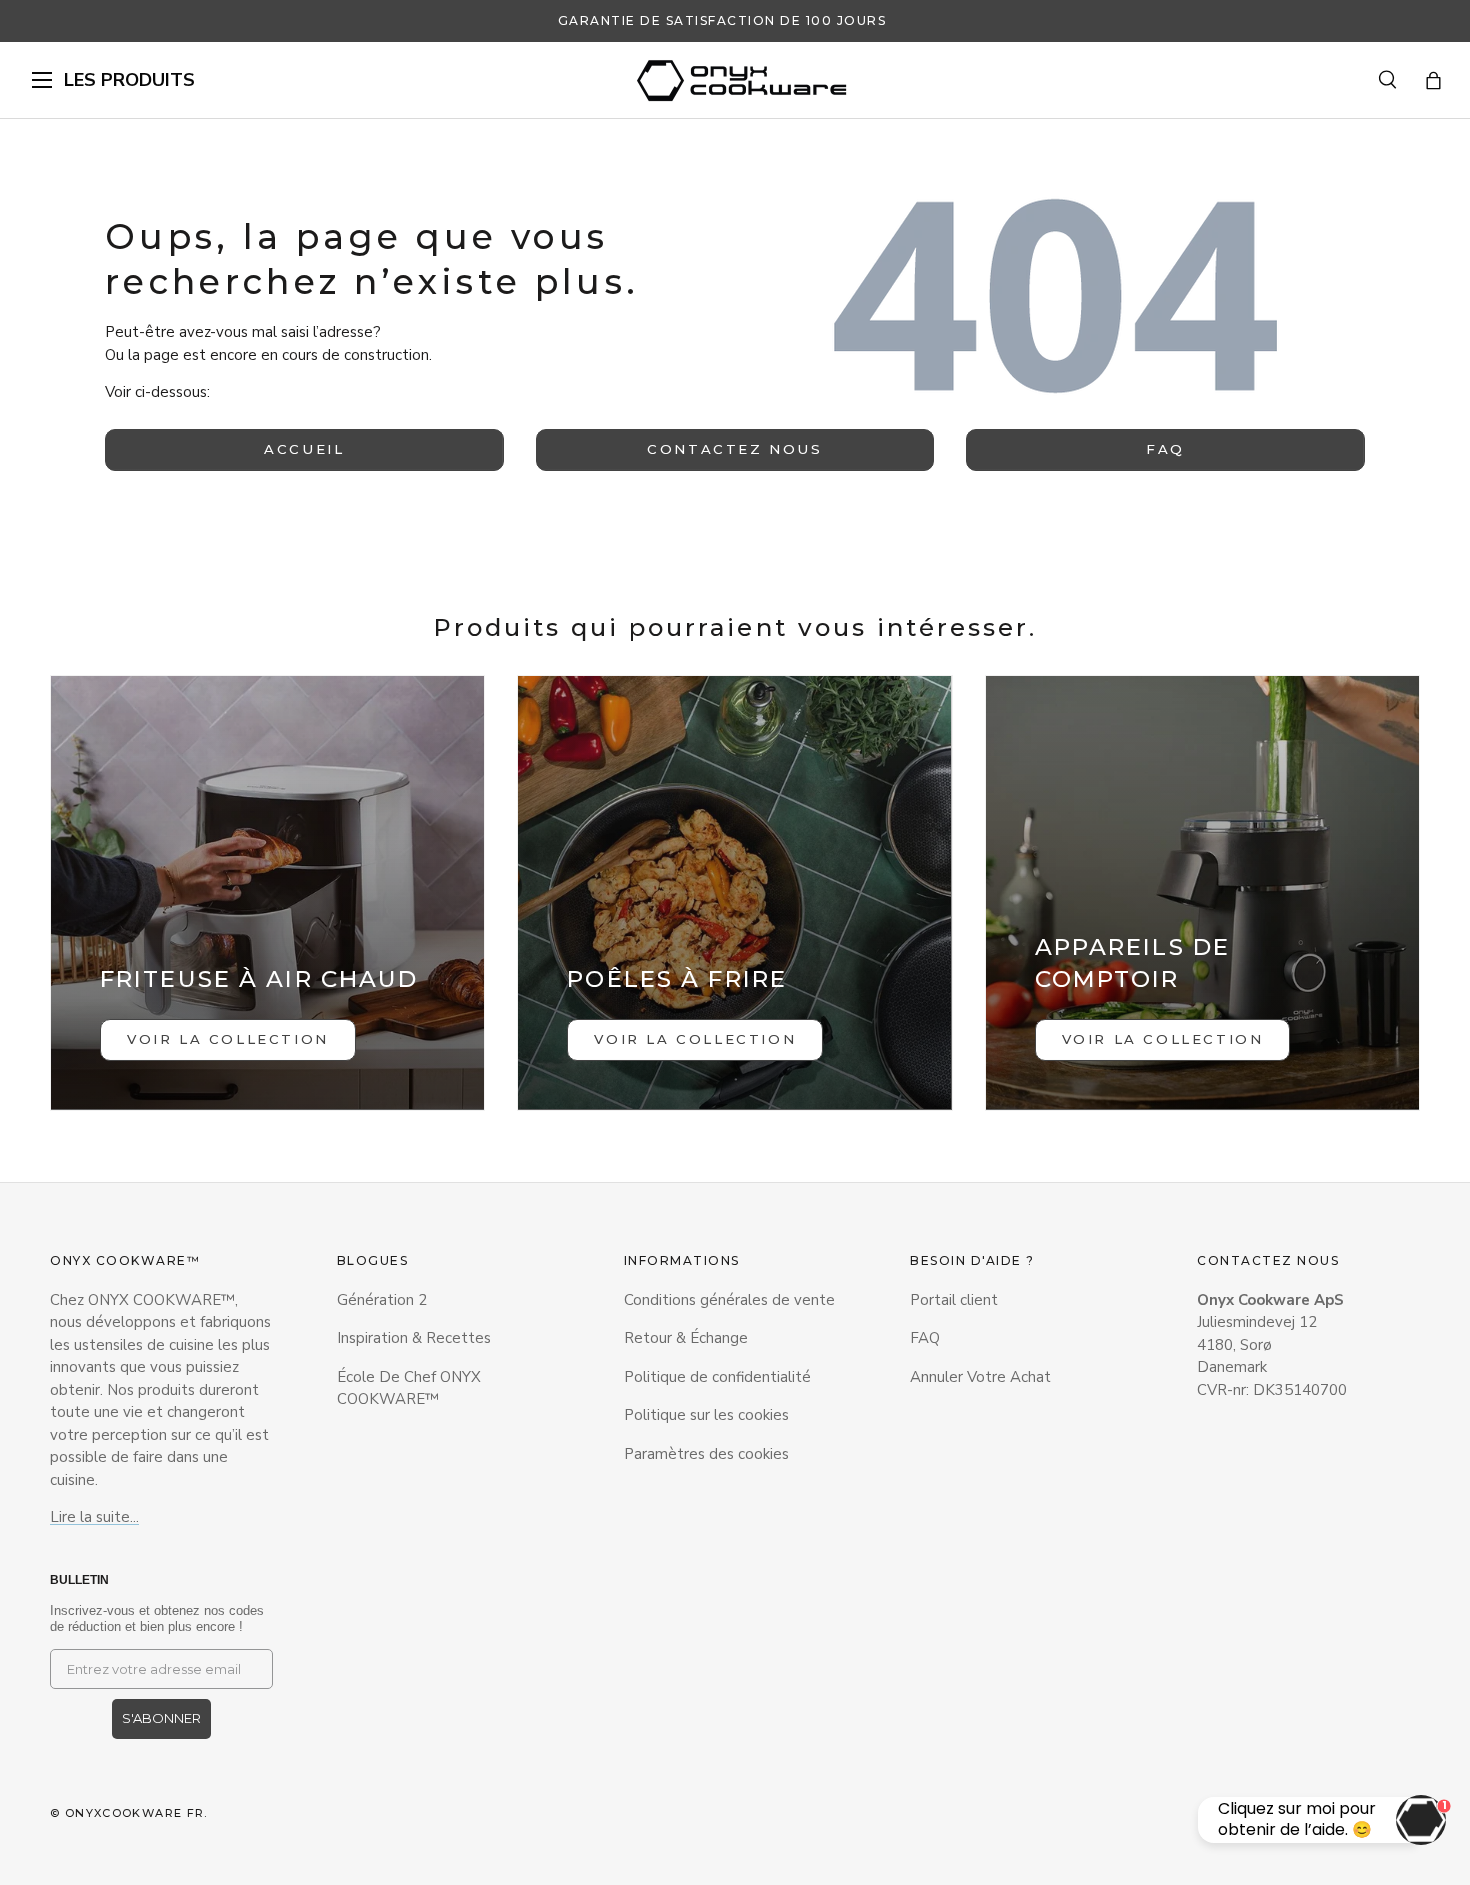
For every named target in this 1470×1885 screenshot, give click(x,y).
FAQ (1165, 449)
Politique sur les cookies (706, 1415)
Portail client (954, 1300)
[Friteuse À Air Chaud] (267, 892)
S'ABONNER (161, 1718)
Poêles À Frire (677, 979)
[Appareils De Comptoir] (1202, 892)
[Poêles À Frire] (734, 892)
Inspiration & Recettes (414, 1338)
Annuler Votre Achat (980, 1377)
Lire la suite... (94, 1517)
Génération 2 (382, 1300)
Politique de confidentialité (717, 1377)
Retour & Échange (686, 1338)
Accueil (304, 449)
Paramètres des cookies (706, 1454)
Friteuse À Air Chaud (259, 979)
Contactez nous (734, 449)
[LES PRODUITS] (42, 80)
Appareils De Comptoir (1132, 963)
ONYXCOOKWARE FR (135, 1813)
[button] (1433, 80)
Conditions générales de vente (729, 1300)
